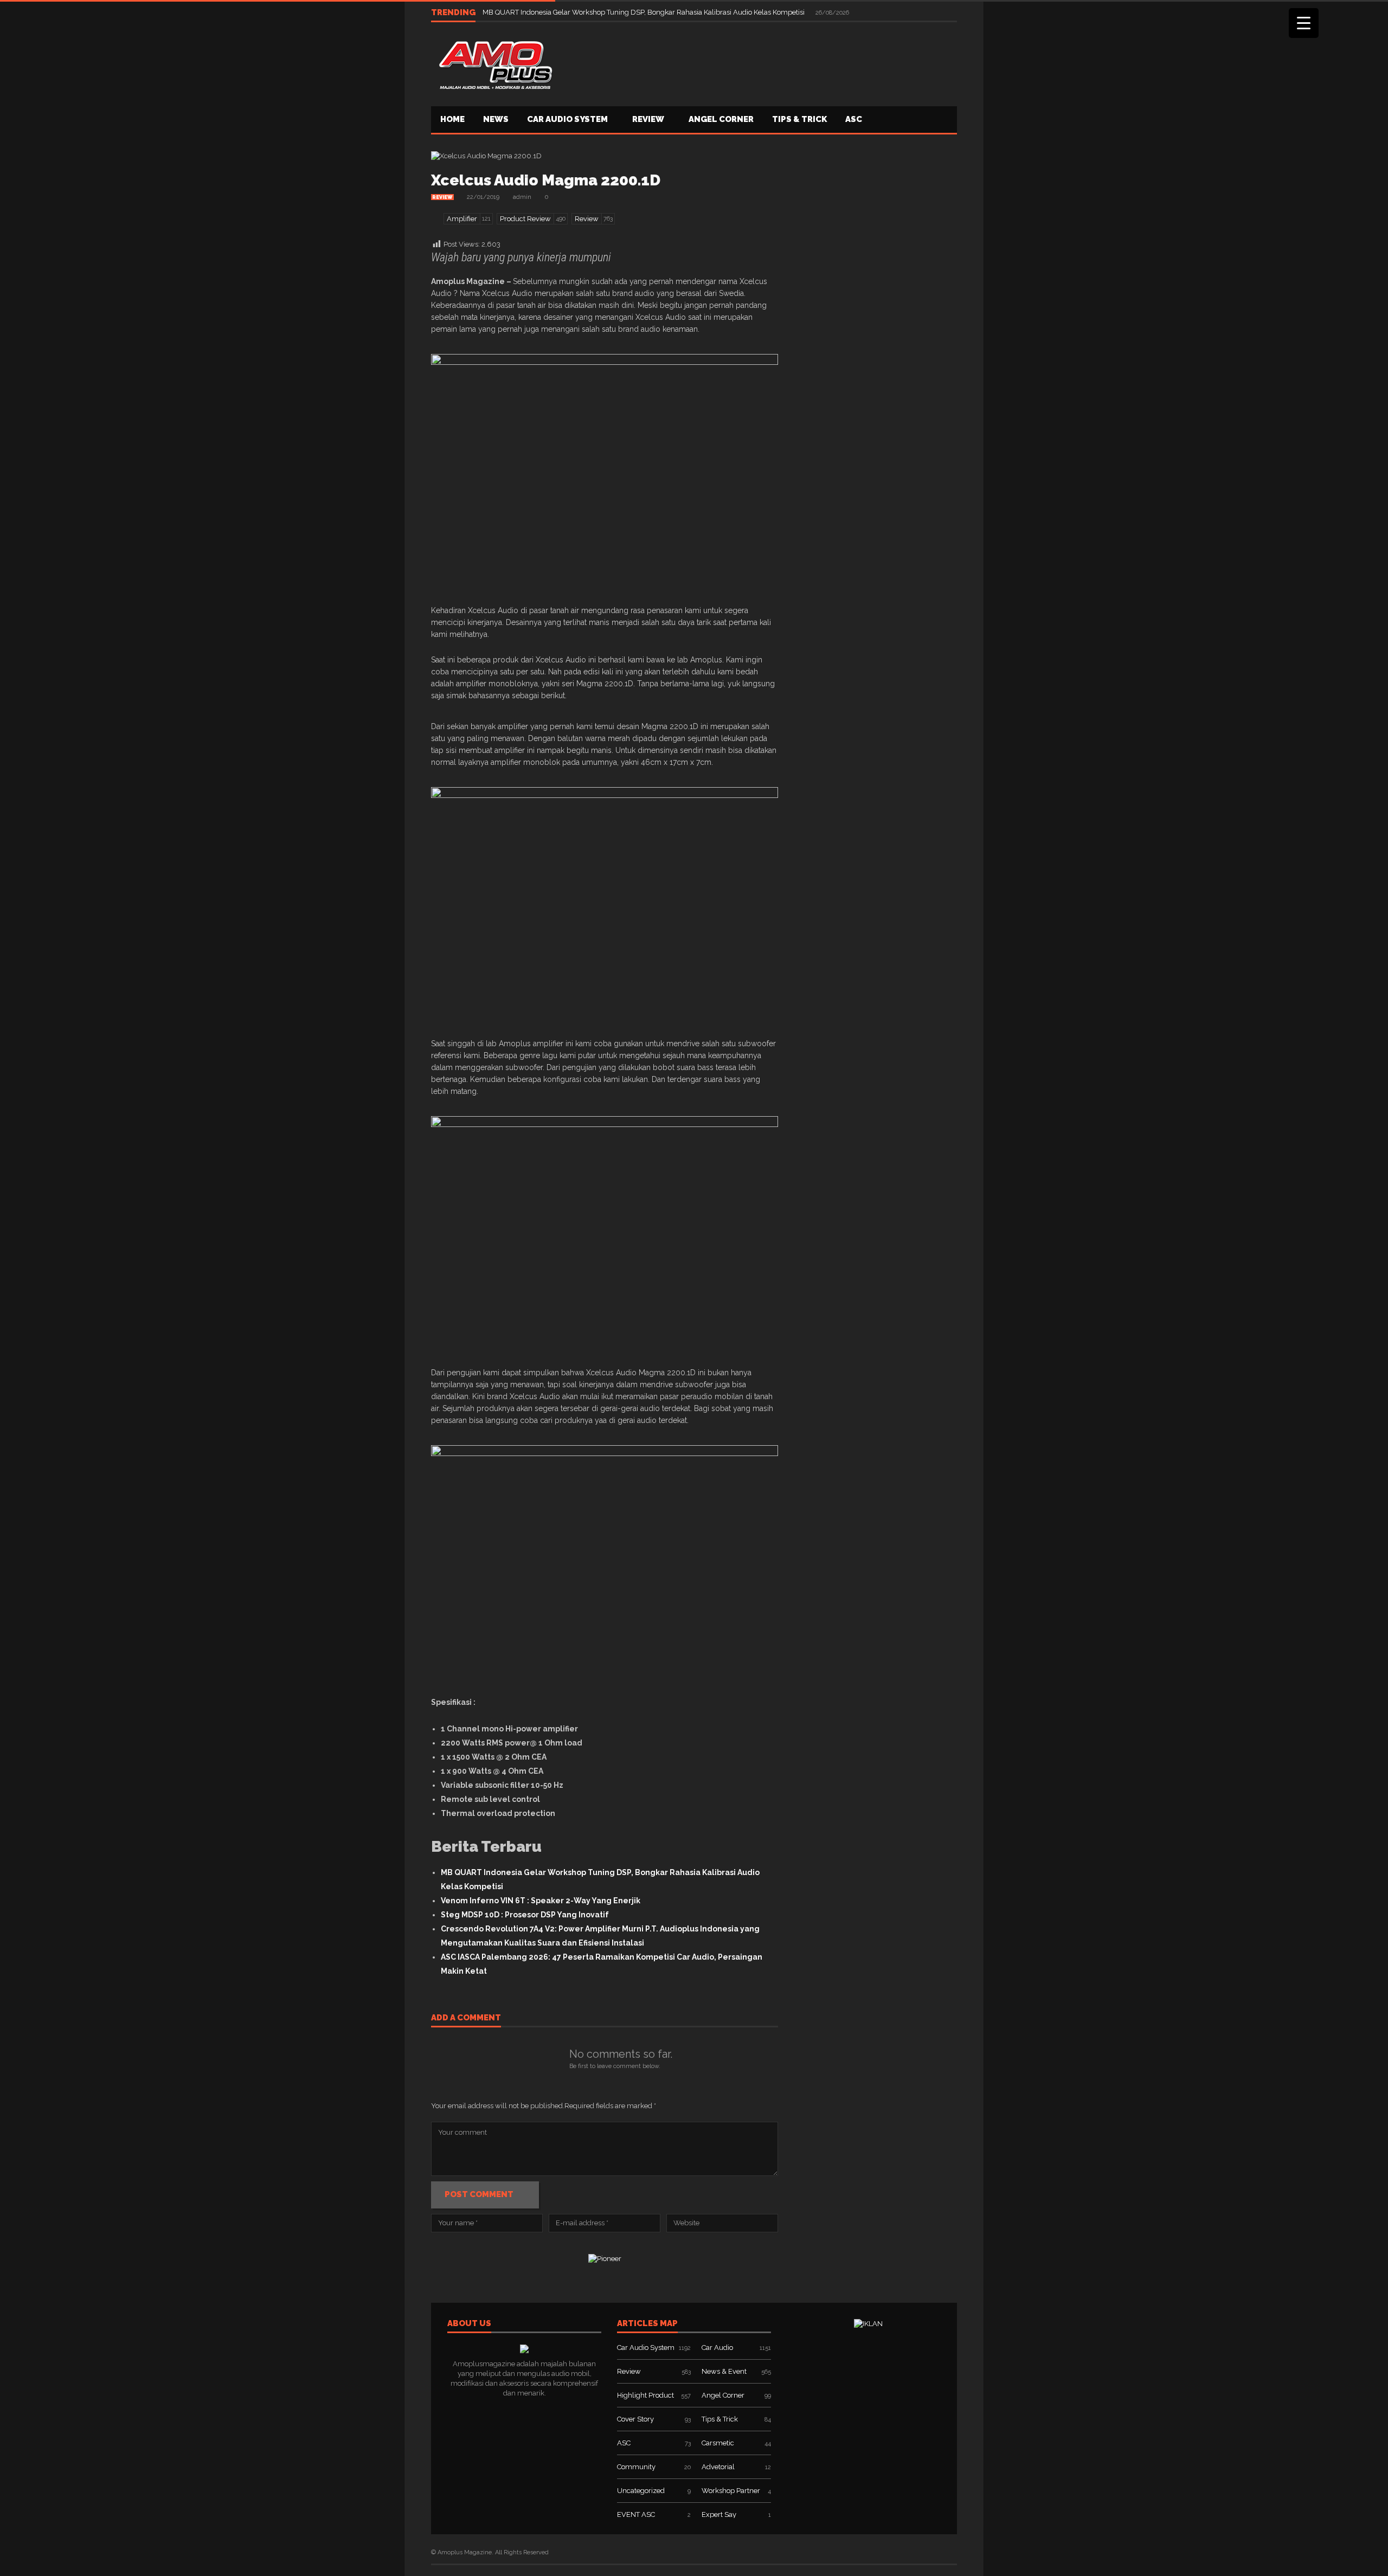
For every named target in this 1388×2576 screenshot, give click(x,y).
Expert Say (719, 2514)
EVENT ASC (636, 2514)
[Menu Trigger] (1304, 23)
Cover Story (635, 2419)
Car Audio (717, 2348)
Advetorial (718, 2467)
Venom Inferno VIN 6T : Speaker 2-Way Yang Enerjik (541, 1901)
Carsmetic (718, 2443)
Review (648, 119)
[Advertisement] (760, 63)
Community (636, 2467)
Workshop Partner (731, 2491)
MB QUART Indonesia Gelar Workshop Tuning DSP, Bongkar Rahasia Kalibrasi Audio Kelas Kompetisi (644, 12)
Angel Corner (721, 119)
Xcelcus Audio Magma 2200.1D (546, 180)
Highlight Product (645, 2395)
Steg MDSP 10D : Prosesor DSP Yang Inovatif (525, 1915)
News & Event (724, 2371)
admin (522, 197)
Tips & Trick (799, 119)
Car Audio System (567, 119)
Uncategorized (641, 2491)
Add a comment (466, 2018)
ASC (854, 119)
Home (452, 119)
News (496, 119)
